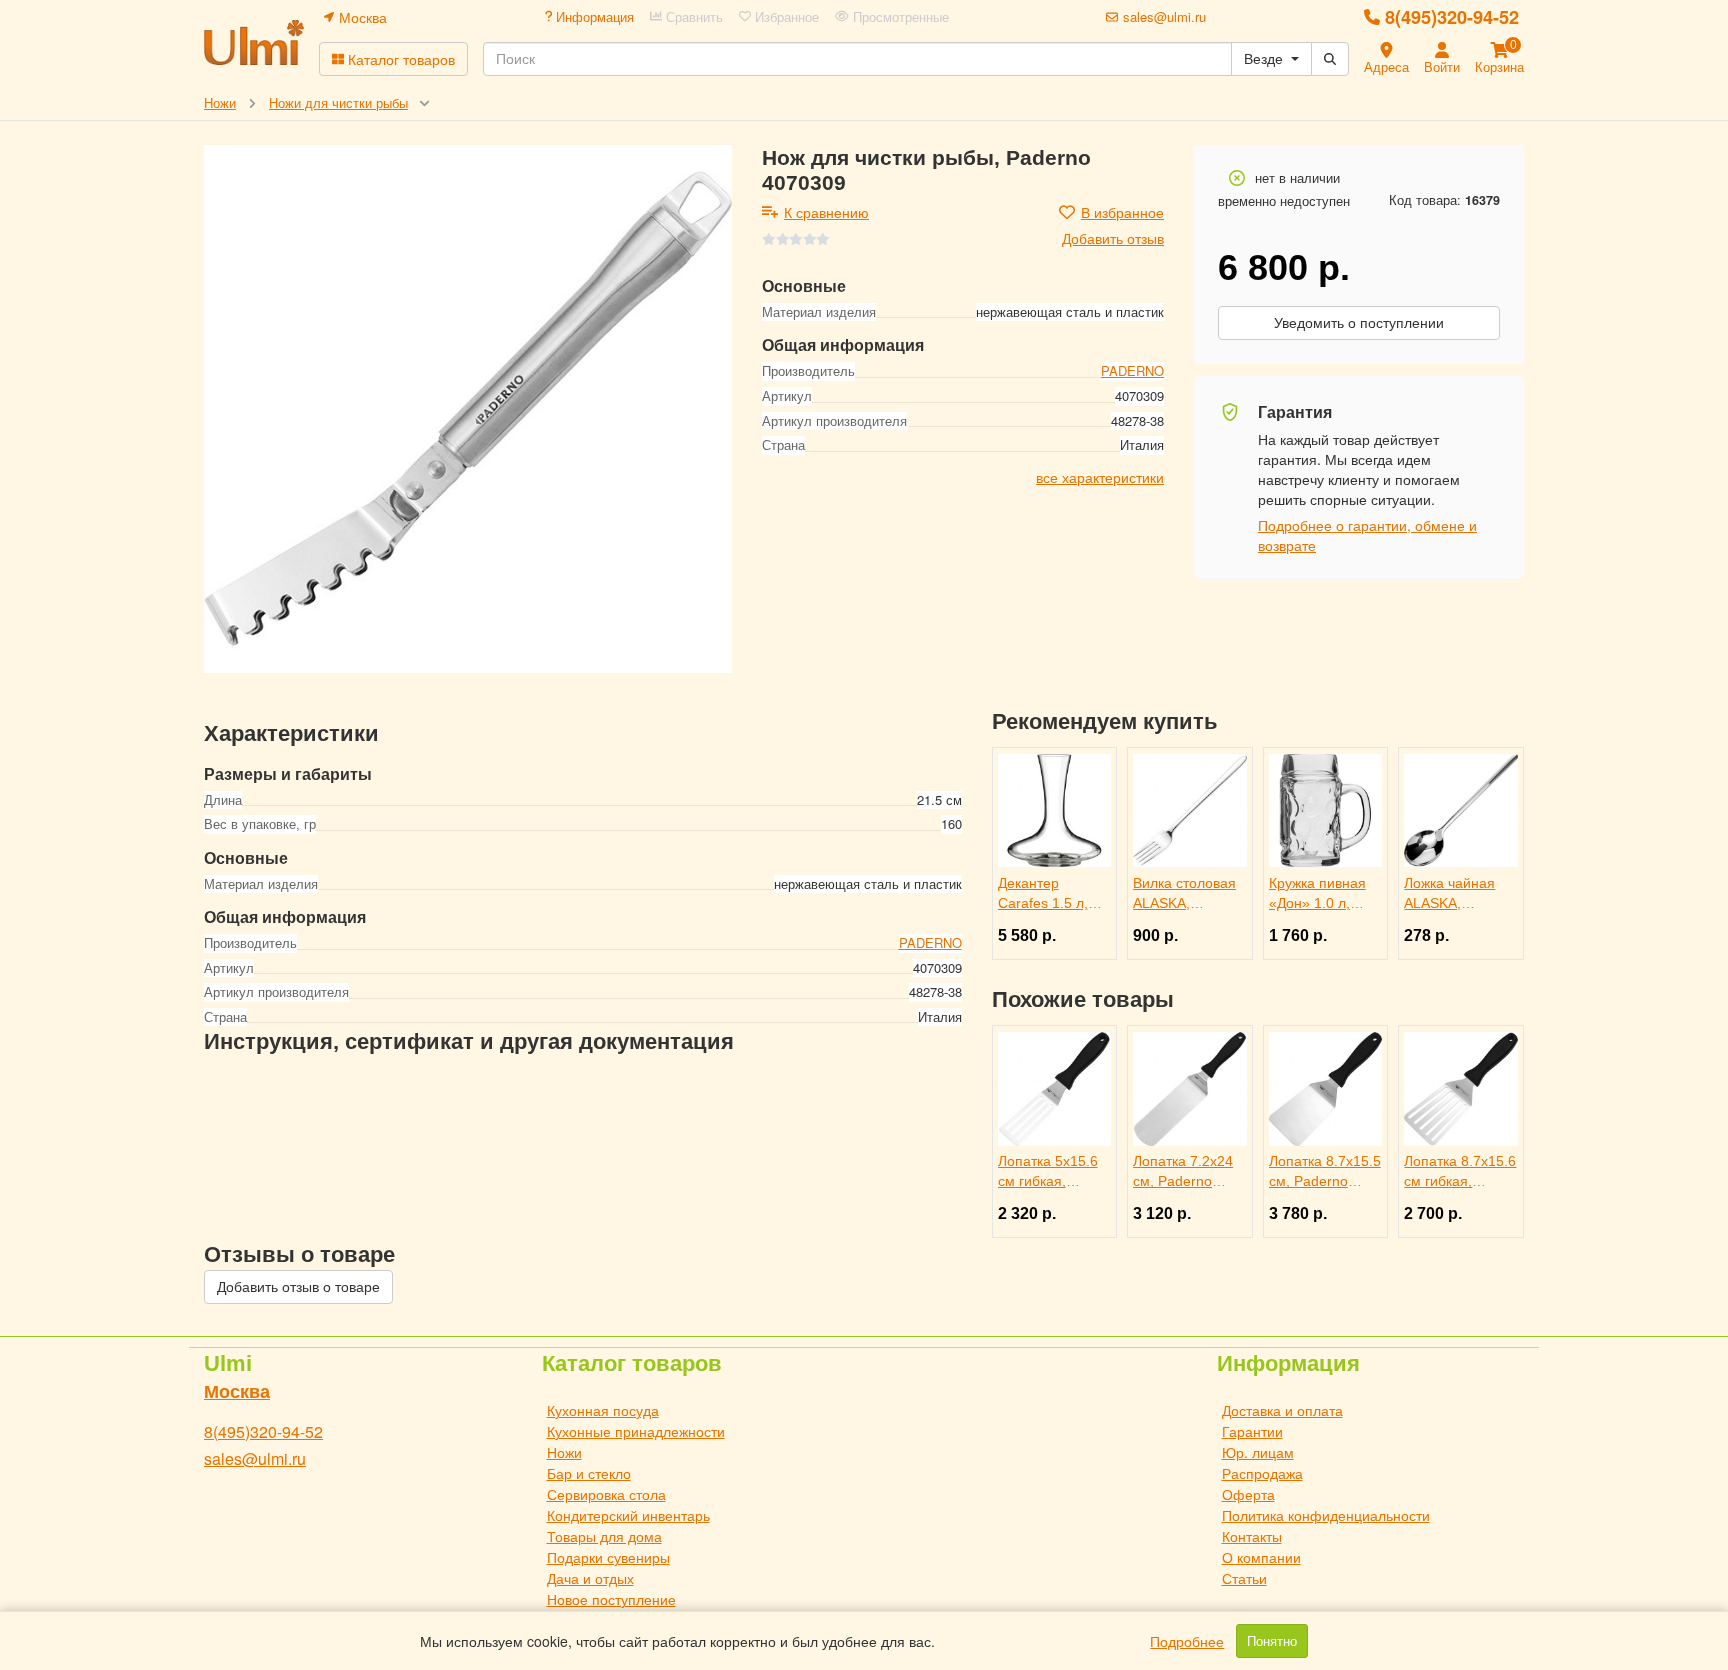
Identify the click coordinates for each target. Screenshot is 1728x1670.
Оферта (1248, 1494)
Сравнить (692, 17)
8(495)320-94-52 (1452, 17)
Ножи (564, 1452)
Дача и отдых (590, 1578)
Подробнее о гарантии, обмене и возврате (1367, 535)
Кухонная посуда (603, 1410)
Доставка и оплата (1282, 1410)
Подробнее (1187, 1641)
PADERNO (1132, 370)
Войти (1442, 66)
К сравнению (826, 212)
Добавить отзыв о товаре (298, 1287)
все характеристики (1100, 476)
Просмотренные (899, 17)
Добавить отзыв (1113, 238)
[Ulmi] (254, 42)
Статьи (1244, 1578)
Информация (593, 17)
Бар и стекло (589, 1473)
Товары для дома (604, 1536)
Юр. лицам (1258, 1452)
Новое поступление (611, 1599)
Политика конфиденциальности (1326, 1515)
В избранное (1122, 212)
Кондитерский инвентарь (628, 1515)
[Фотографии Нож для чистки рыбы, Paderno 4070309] (468, 409)
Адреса (1386, 66)
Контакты (1252, 1536)
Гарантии (1252, 1431)
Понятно (1272, 1641)
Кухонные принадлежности (636, 1431)
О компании (1261, 1557)
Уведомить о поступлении (1359, 323)
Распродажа (1262, 1473)
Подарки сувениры (608, 1557)
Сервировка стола (606, 1494)
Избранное (785, 17)
